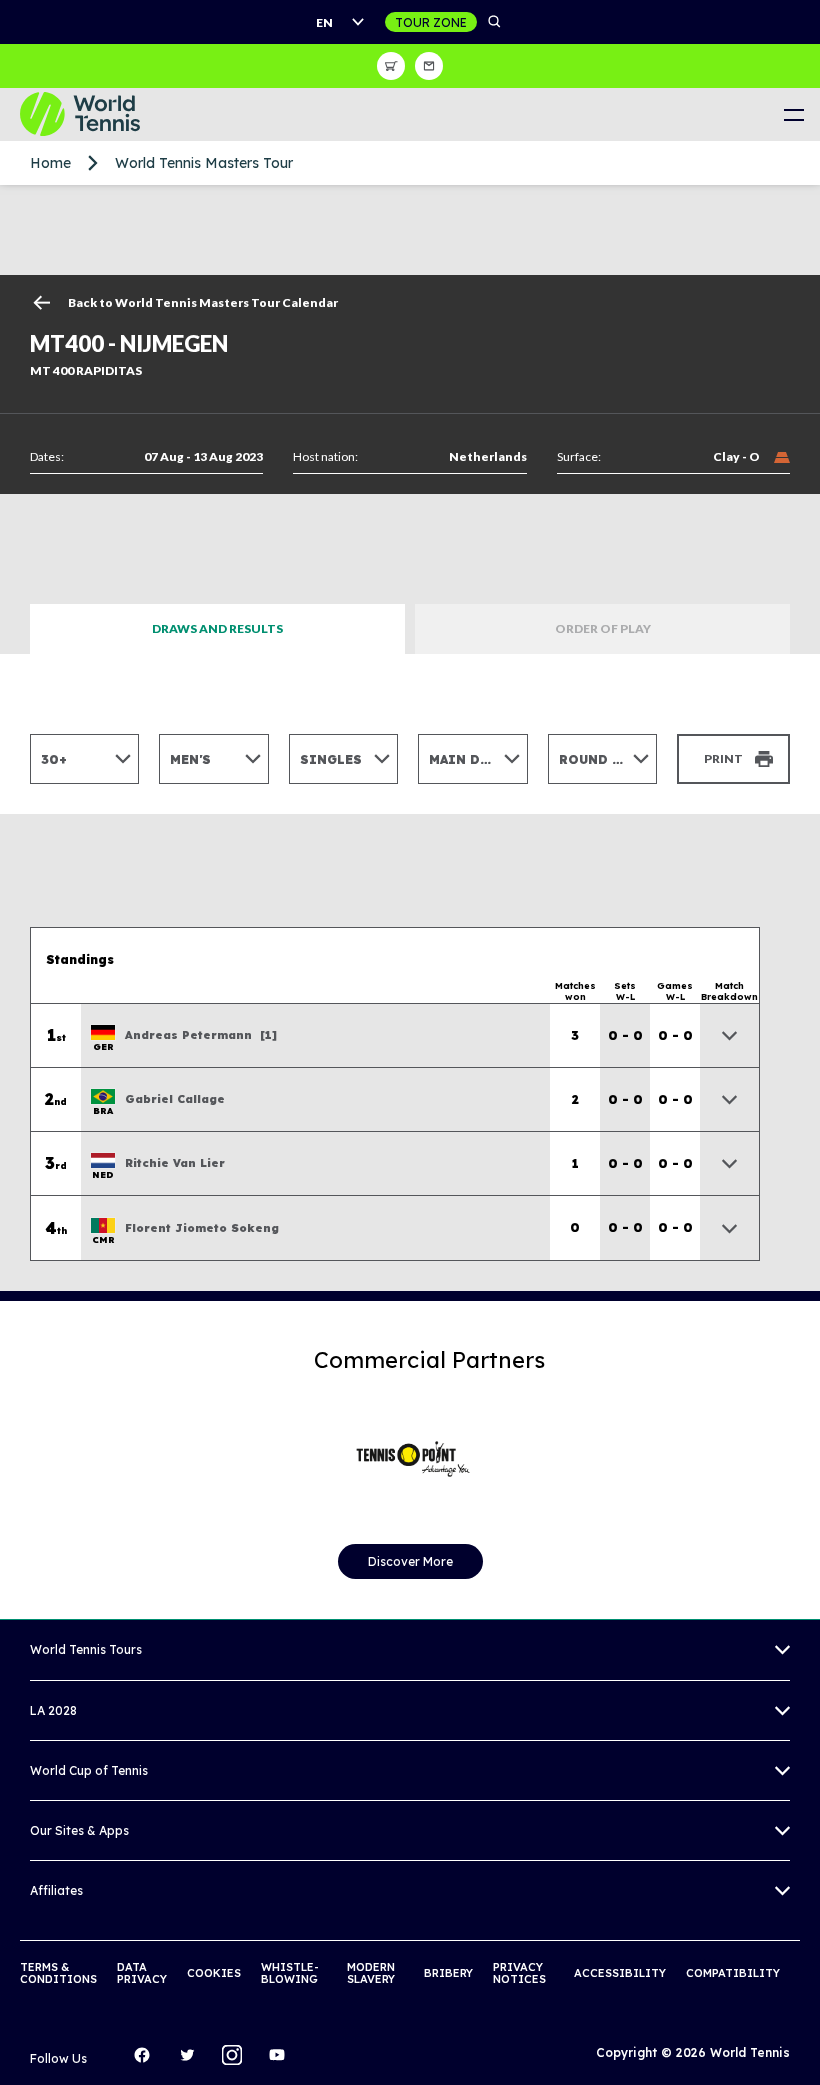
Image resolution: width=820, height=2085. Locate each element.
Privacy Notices (519, 1973)
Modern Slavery (371, 1973)
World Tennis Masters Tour (204, 163)
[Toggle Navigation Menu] (793, 114)
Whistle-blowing (290, 1973)
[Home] (95, 114)
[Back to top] (803, 2048)
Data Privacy (142, 1973)
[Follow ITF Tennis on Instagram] (237, 2060)
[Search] (495, 22)
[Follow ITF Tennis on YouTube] (282, 2060)
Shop (391, 66)
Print (723, 758)
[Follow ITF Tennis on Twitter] (192, 2060)
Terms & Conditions (58, 1973)
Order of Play (603, 628)
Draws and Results (217, 628)
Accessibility (620, 1973)
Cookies (214, 1973)
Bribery (448, 1973)
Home (50, 163)
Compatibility (733, 1973)
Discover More (410, 1561)
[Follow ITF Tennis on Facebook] (147, 2060)
